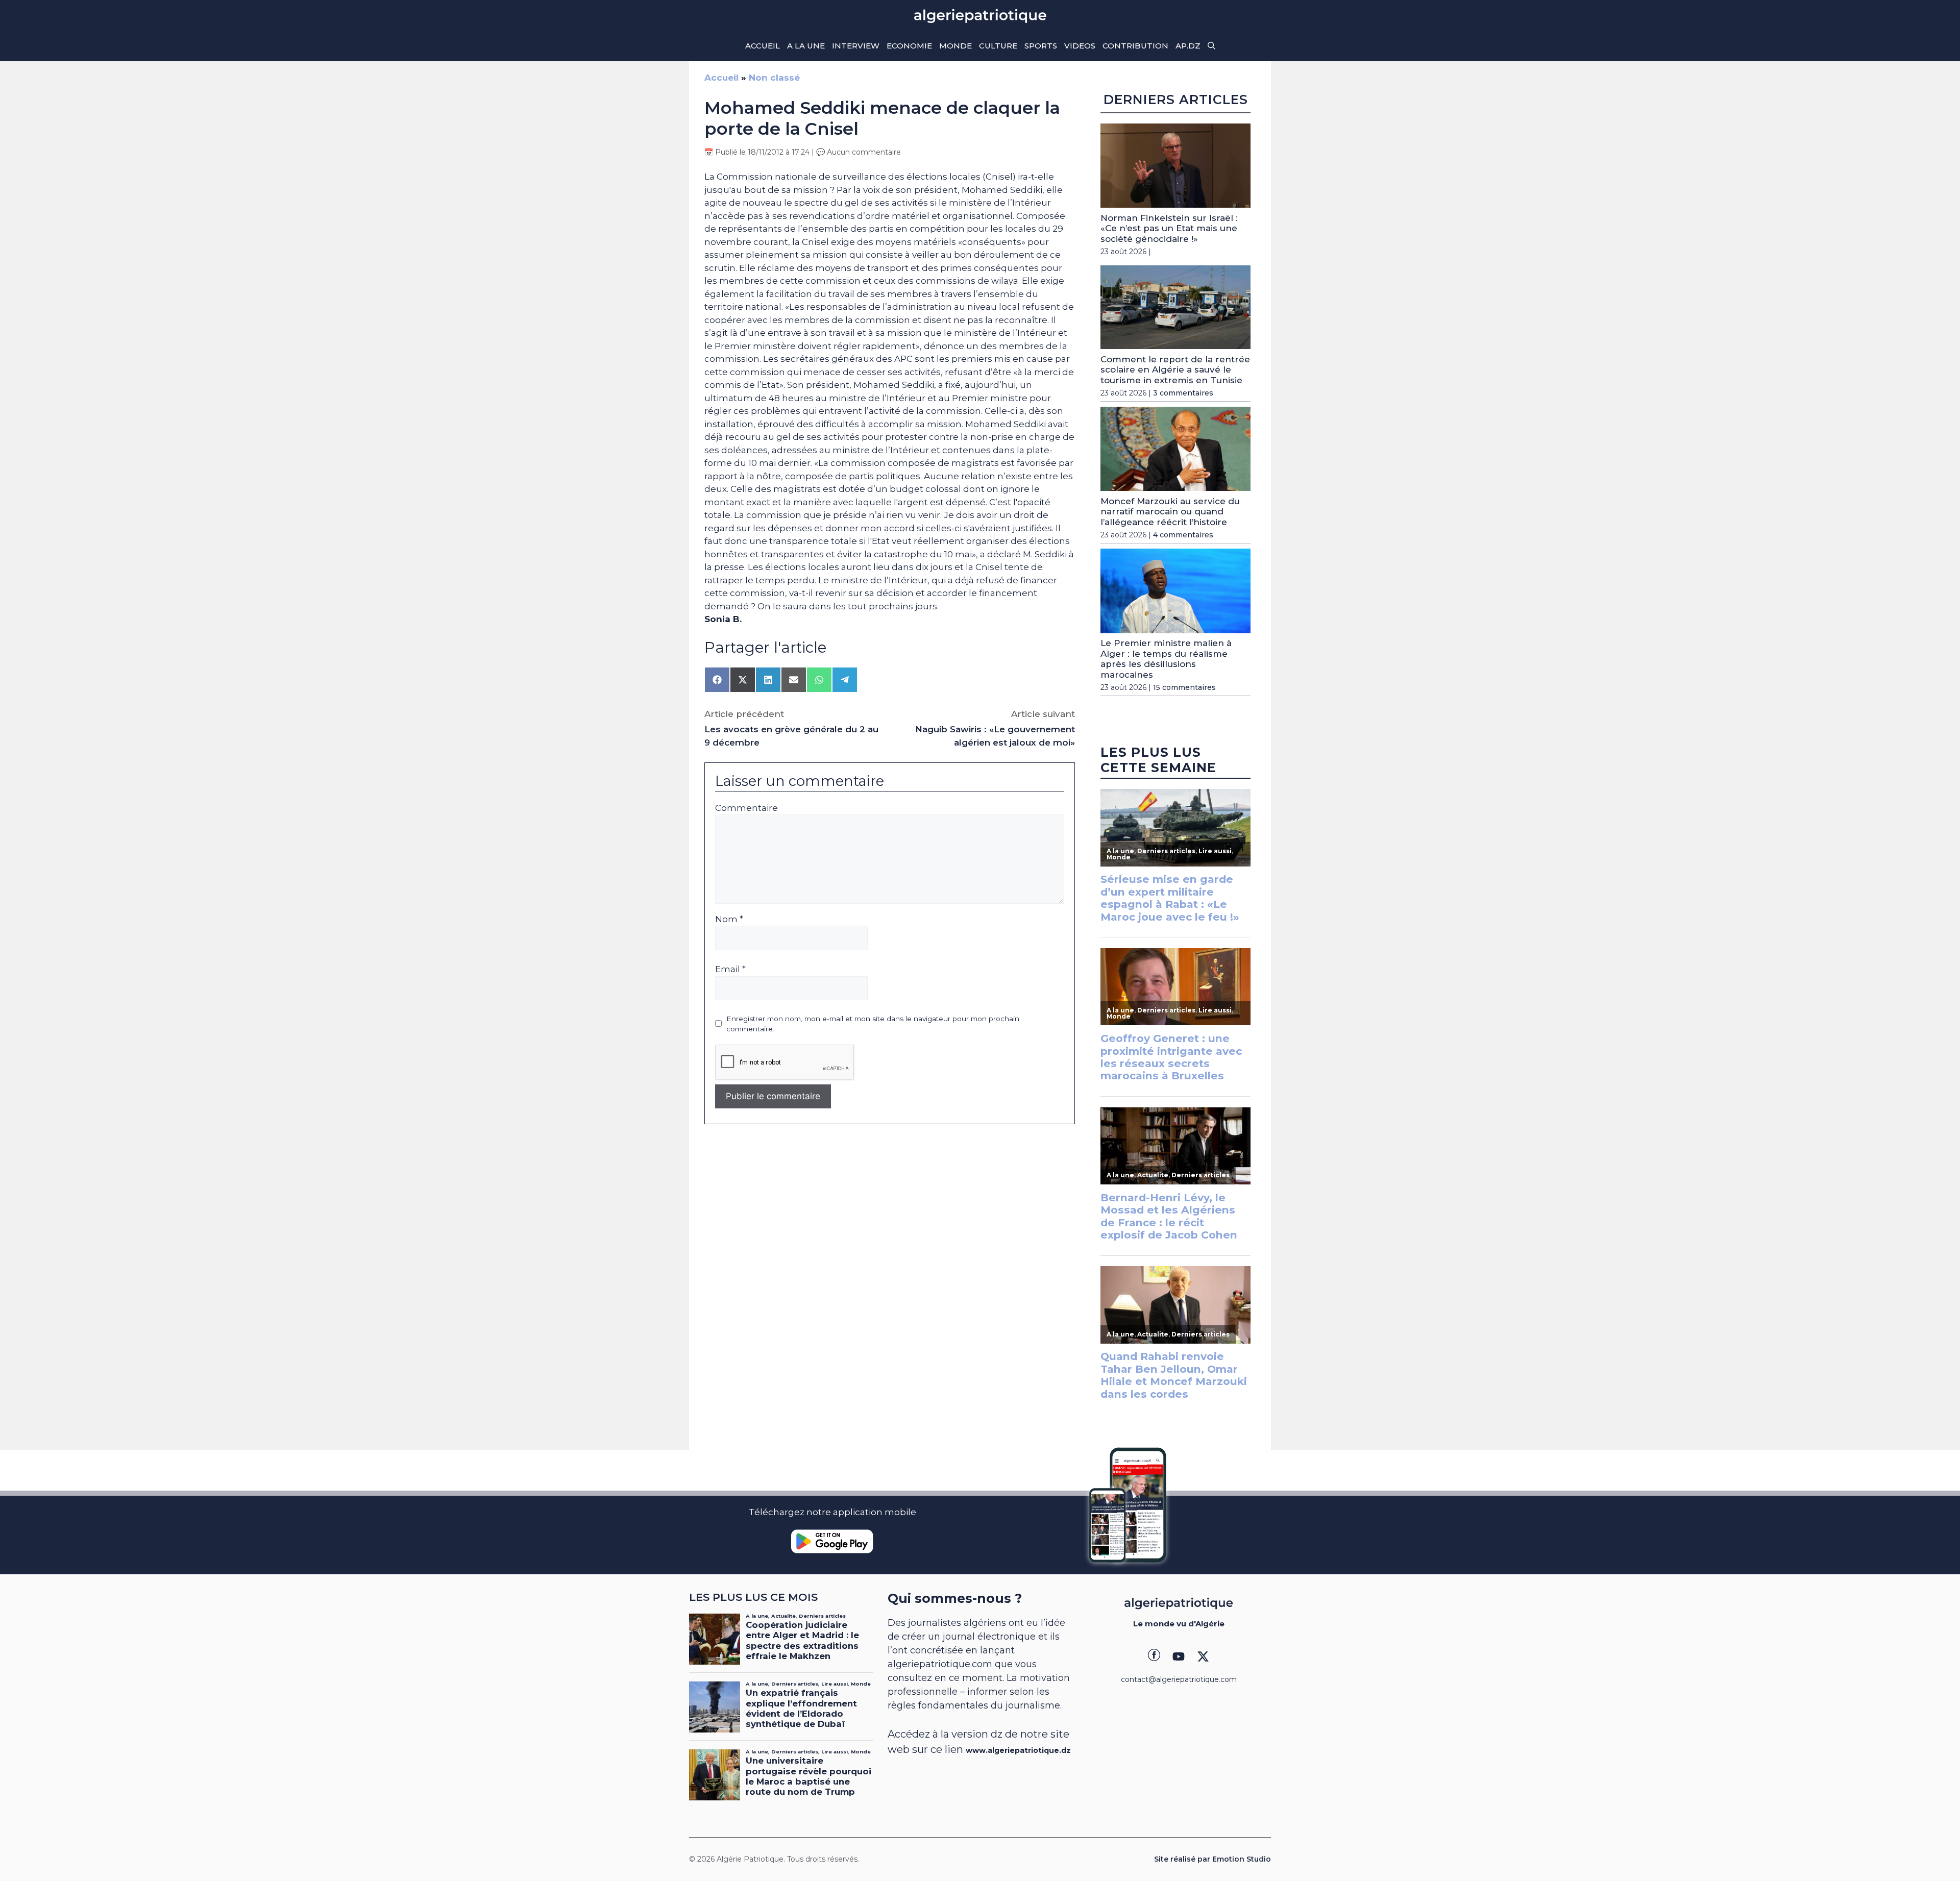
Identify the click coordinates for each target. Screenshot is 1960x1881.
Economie (909, 46)
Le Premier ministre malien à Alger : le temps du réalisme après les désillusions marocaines (1166, 659)
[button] (1211, 46)
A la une (806, 46)
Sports (1041, 46)
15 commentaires (1184, 687)
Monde (955, 46)
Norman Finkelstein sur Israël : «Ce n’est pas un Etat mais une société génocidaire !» (1169, 228)
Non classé (774, 78)
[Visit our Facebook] (1154, 1656)
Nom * (729, 919)
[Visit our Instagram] (1179, 1656)
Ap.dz (1188, 46)
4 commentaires (1183, 535)
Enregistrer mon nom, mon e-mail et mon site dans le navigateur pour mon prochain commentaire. (873, 1024)
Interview (856, 46)
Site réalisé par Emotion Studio (1212, 1859)
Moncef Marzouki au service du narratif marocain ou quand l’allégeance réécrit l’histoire (1170, 512)
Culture (998, 46)
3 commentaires (1183, 393)
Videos (1080, 46)
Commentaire (746, 808)
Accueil (763, 46)
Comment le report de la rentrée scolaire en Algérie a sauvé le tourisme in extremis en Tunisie (1175, 370)
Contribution (1135, 46)
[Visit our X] (1203, 1656)
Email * (730, 969)
